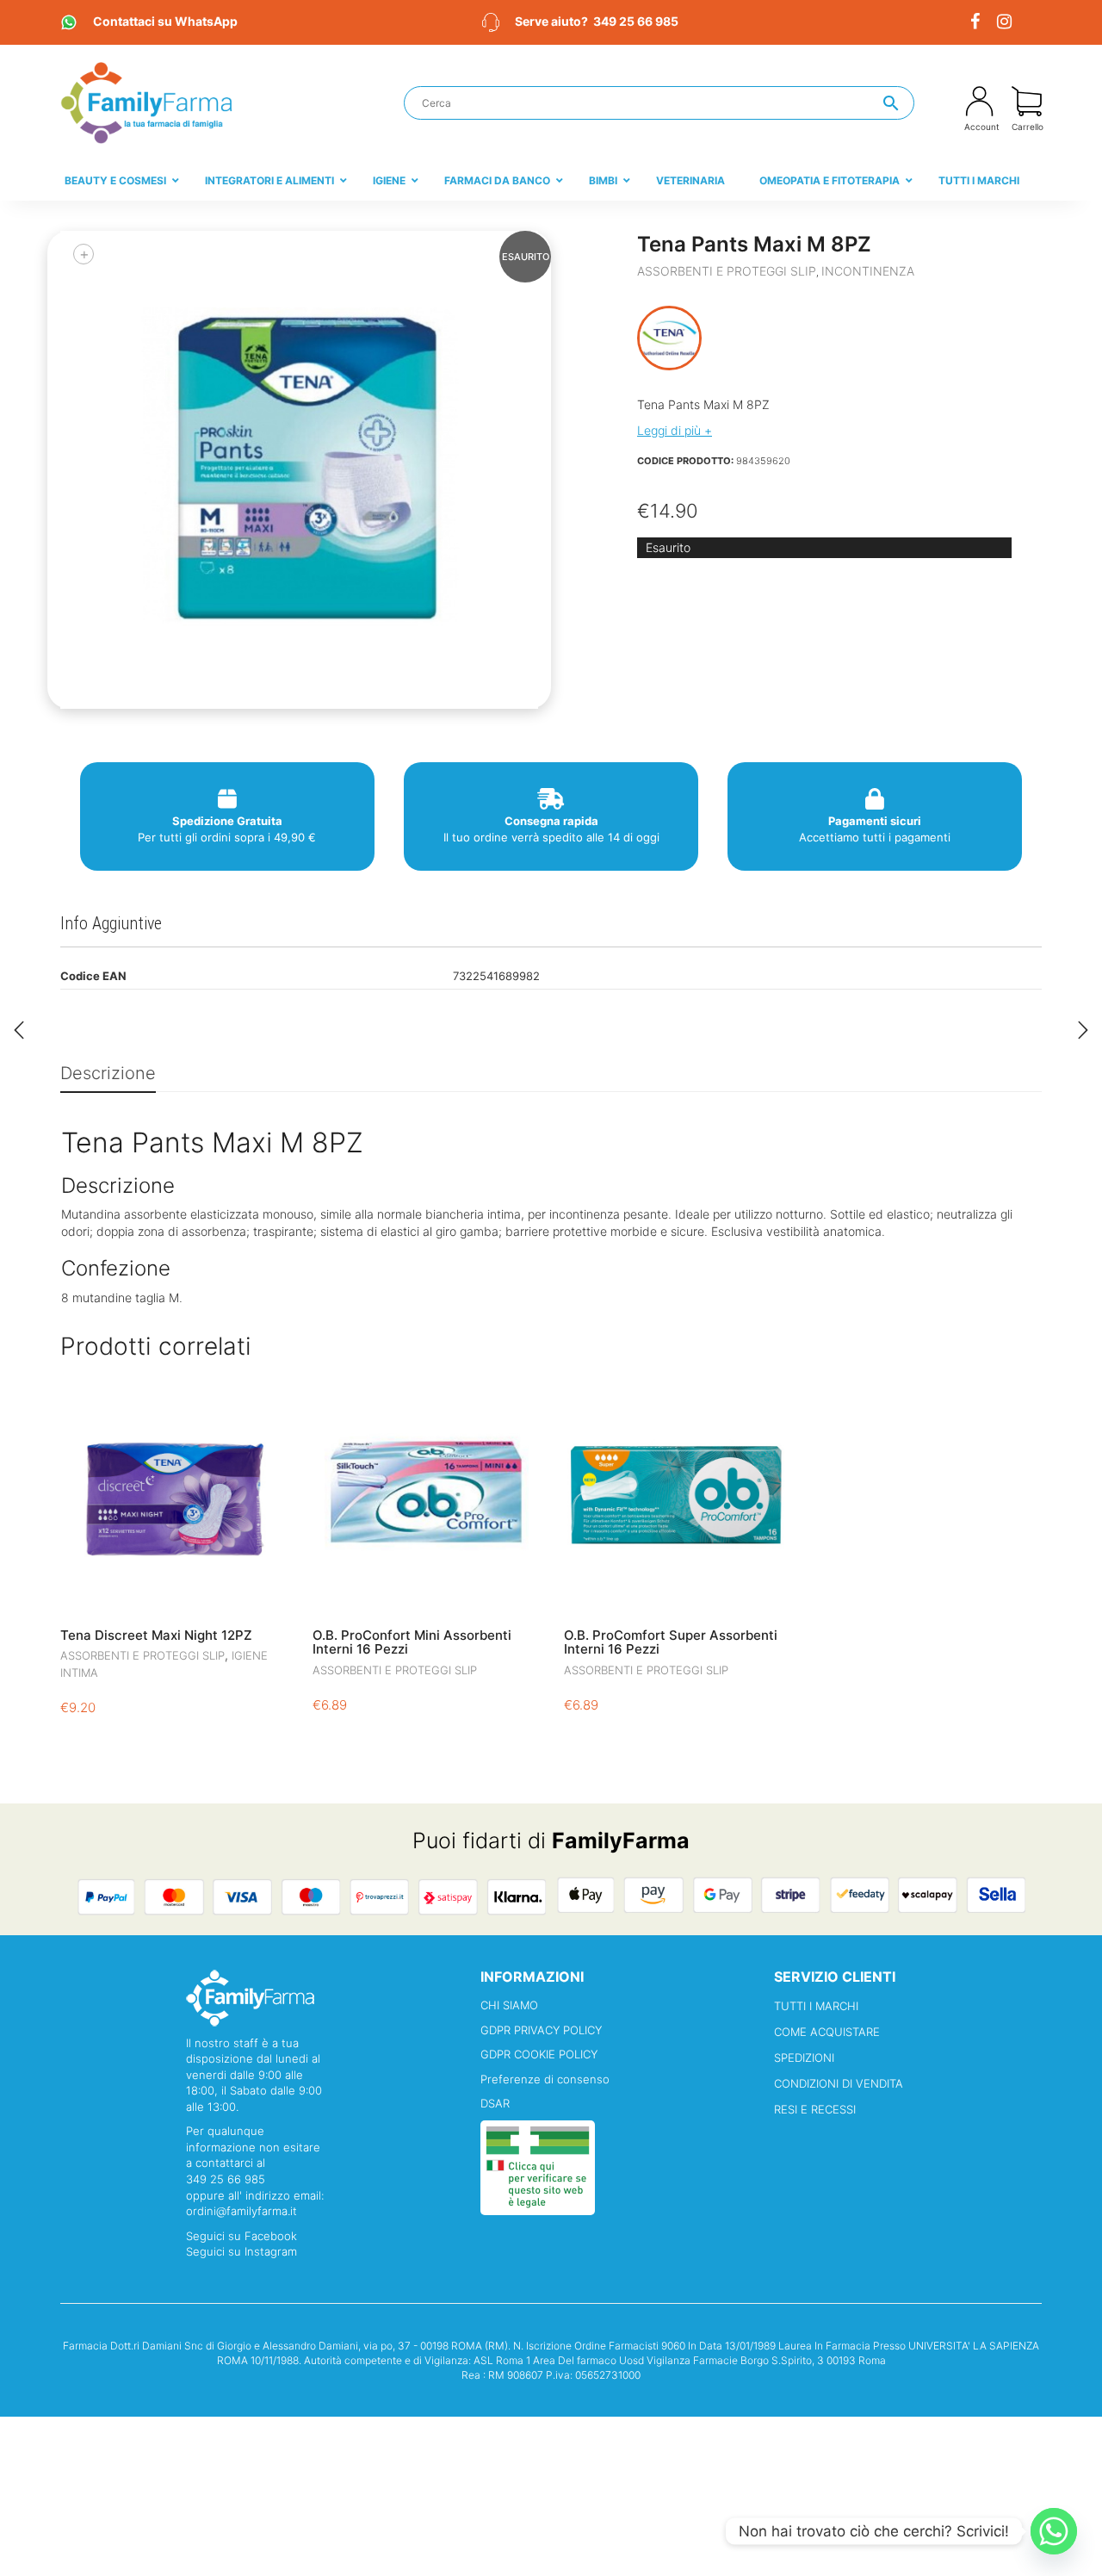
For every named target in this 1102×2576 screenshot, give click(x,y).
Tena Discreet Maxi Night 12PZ (156, 1635)
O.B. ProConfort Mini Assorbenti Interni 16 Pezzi (412, 1642)
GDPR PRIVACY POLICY (541, 2030)
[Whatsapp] (1054, 2531)
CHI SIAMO (509, 2005)
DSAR (495, 2103)
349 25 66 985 (636, 21)
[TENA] (669, 338)
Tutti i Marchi (816, 2006)
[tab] (108, 1074)
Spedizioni (804, 2058)
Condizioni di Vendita (839, 2083)
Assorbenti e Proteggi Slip (727, 271)
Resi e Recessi (815, 2109)
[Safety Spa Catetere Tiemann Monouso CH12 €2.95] (1083, 1030)
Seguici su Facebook (241, 2236)
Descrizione (108, 1073)
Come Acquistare (827, 2032)
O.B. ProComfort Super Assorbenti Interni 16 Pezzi (671, 1642)
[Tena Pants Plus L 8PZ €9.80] (19, 1030)
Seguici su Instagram (241, 2251)
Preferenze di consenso (545, 2079)
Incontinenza (868, 271)
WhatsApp (165, 21)
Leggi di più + (675, 430)
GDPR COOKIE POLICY (539, 2054)
